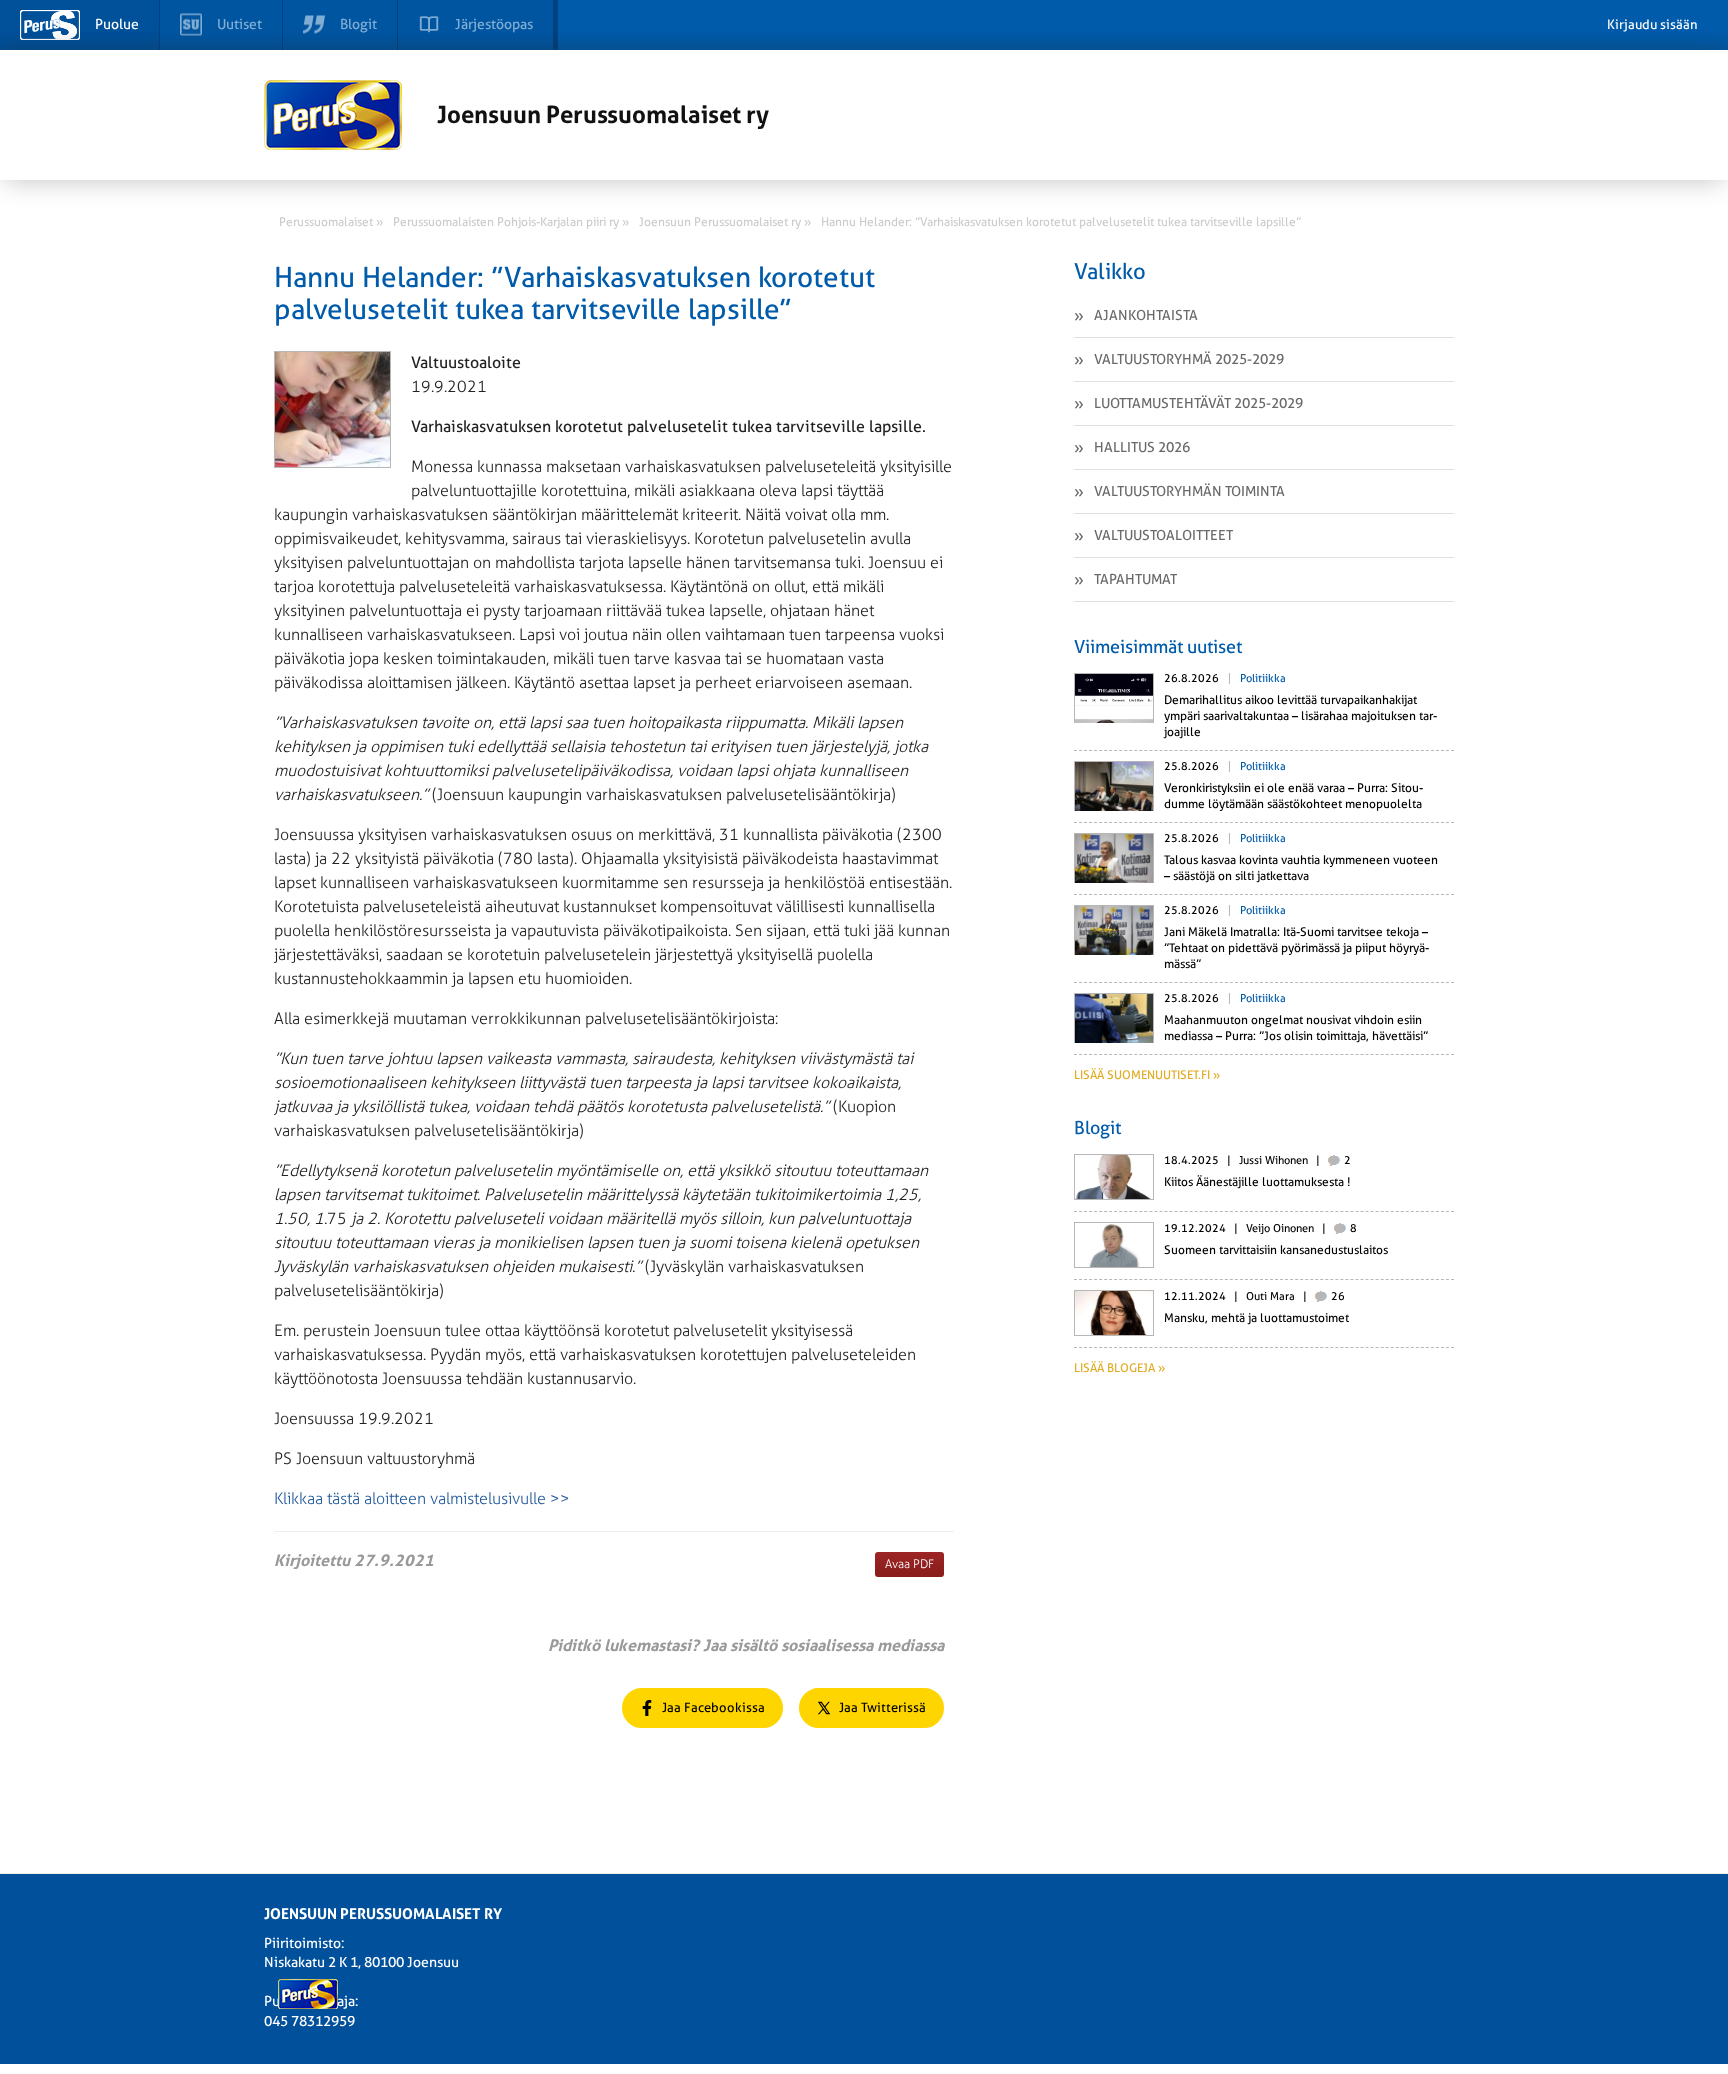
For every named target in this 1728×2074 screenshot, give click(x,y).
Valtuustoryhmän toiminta (1189, 491)
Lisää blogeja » (1119, 1368)
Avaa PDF (909, 1564)
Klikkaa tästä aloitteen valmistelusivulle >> (422, 1498)
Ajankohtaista (1146, 315)
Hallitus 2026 (1142, 447)
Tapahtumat (1135, 579)
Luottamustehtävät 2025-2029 (1198, 403)
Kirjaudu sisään (1652, 24)
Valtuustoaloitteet (1163, 535)
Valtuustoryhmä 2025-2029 (1189, 359)
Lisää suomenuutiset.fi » (1147, 1075)
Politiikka (1263, 678)
